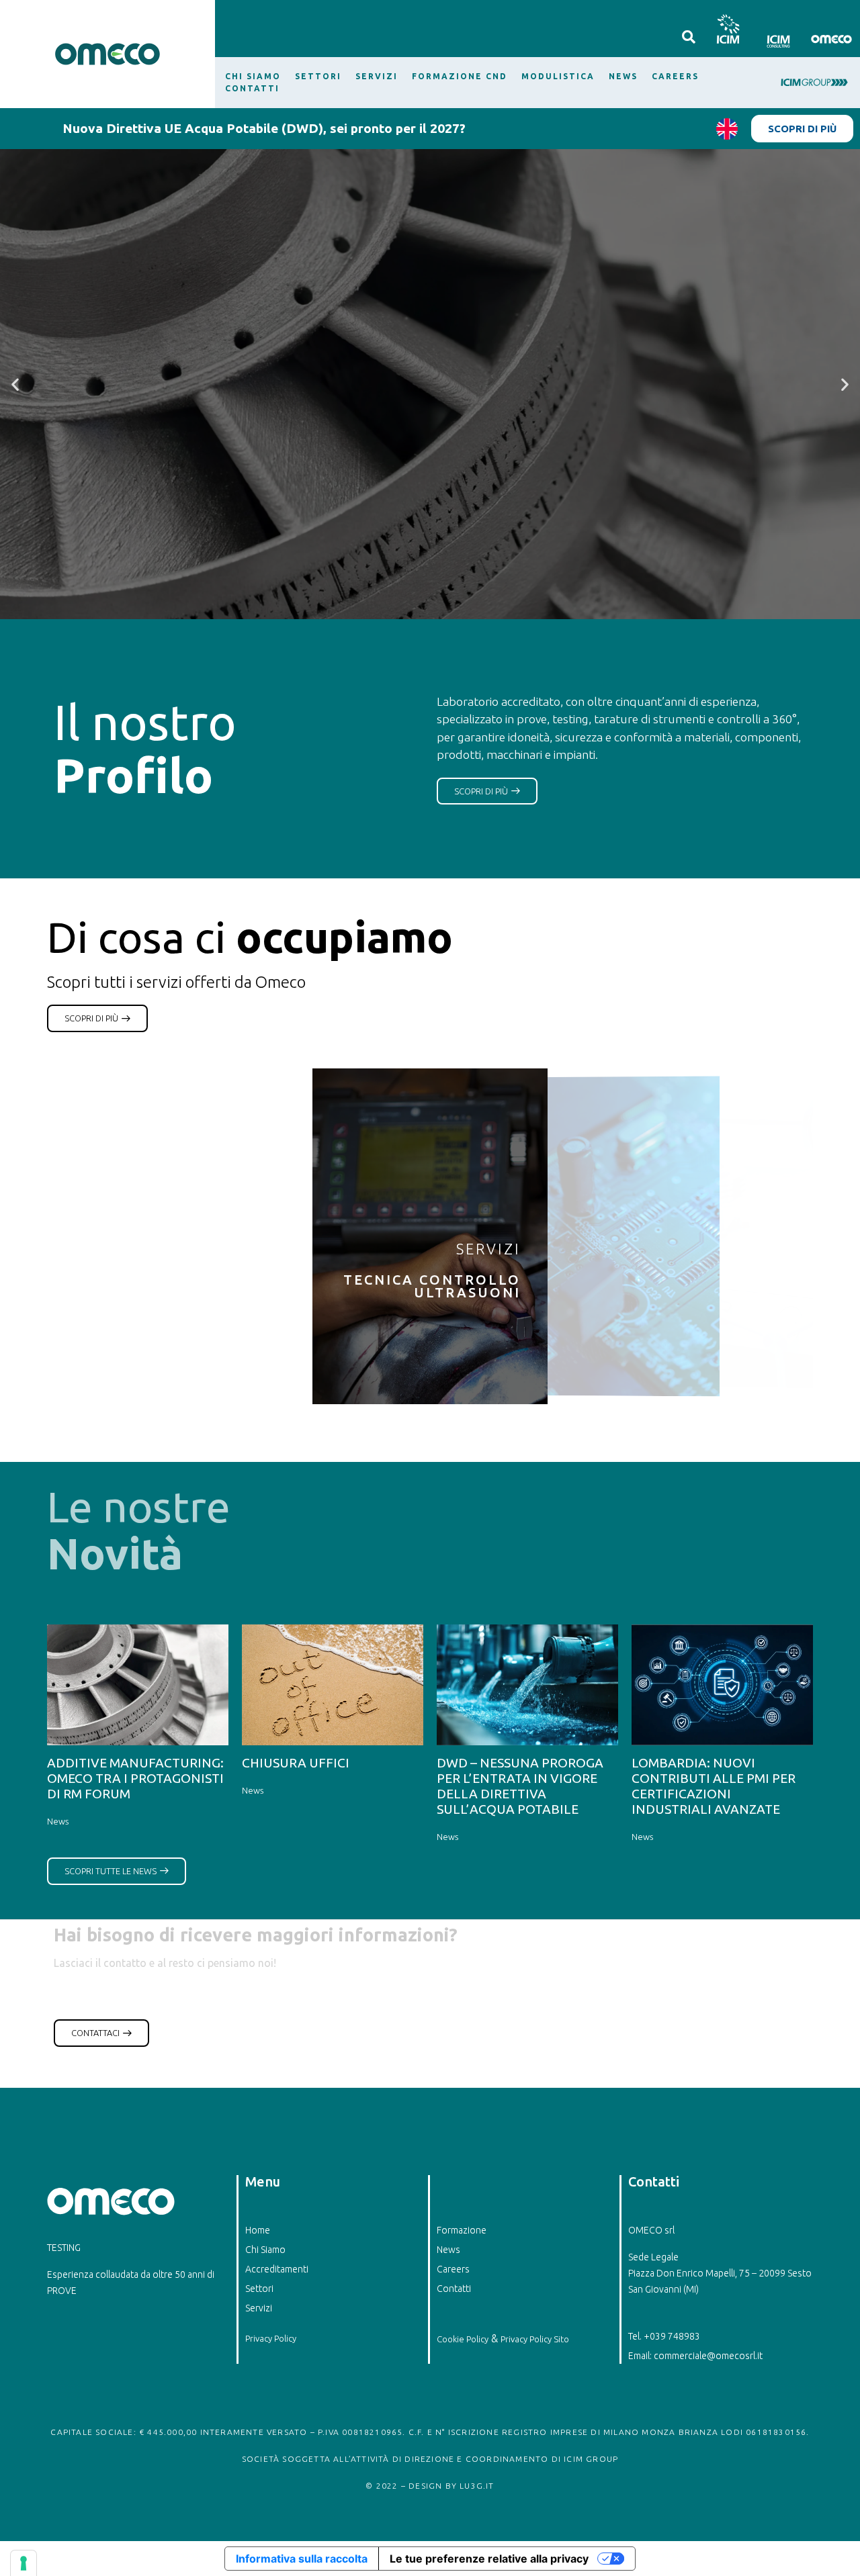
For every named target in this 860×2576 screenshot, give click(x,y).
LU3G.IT (477, 2486)
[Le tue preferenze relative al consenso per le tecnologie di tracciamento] (24, 2563)
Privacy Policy (271, 2338)
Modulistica (558, 76)
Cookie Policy (463, 2339)
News (623, 76)
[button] (15, 384)
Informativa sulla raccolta (302, 2559)
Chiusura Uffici (296, 1763)
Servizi (377, 76)
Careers (675, 76)
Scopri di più (112, 510)
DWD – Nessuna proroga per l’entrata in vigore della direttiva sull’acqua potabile (520, 1786)
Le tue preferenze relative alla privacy (489, 2559)
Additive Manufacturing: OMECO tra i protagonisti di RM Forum (135, 1778)
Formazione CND (460, 76)
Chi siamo (253, 76)
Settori (318, 76)
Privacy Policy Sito (535, 2339)
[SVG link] (727, 29)
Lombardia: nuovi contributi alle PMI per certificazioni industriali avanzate (714, 1786)
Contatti (252, 88)
